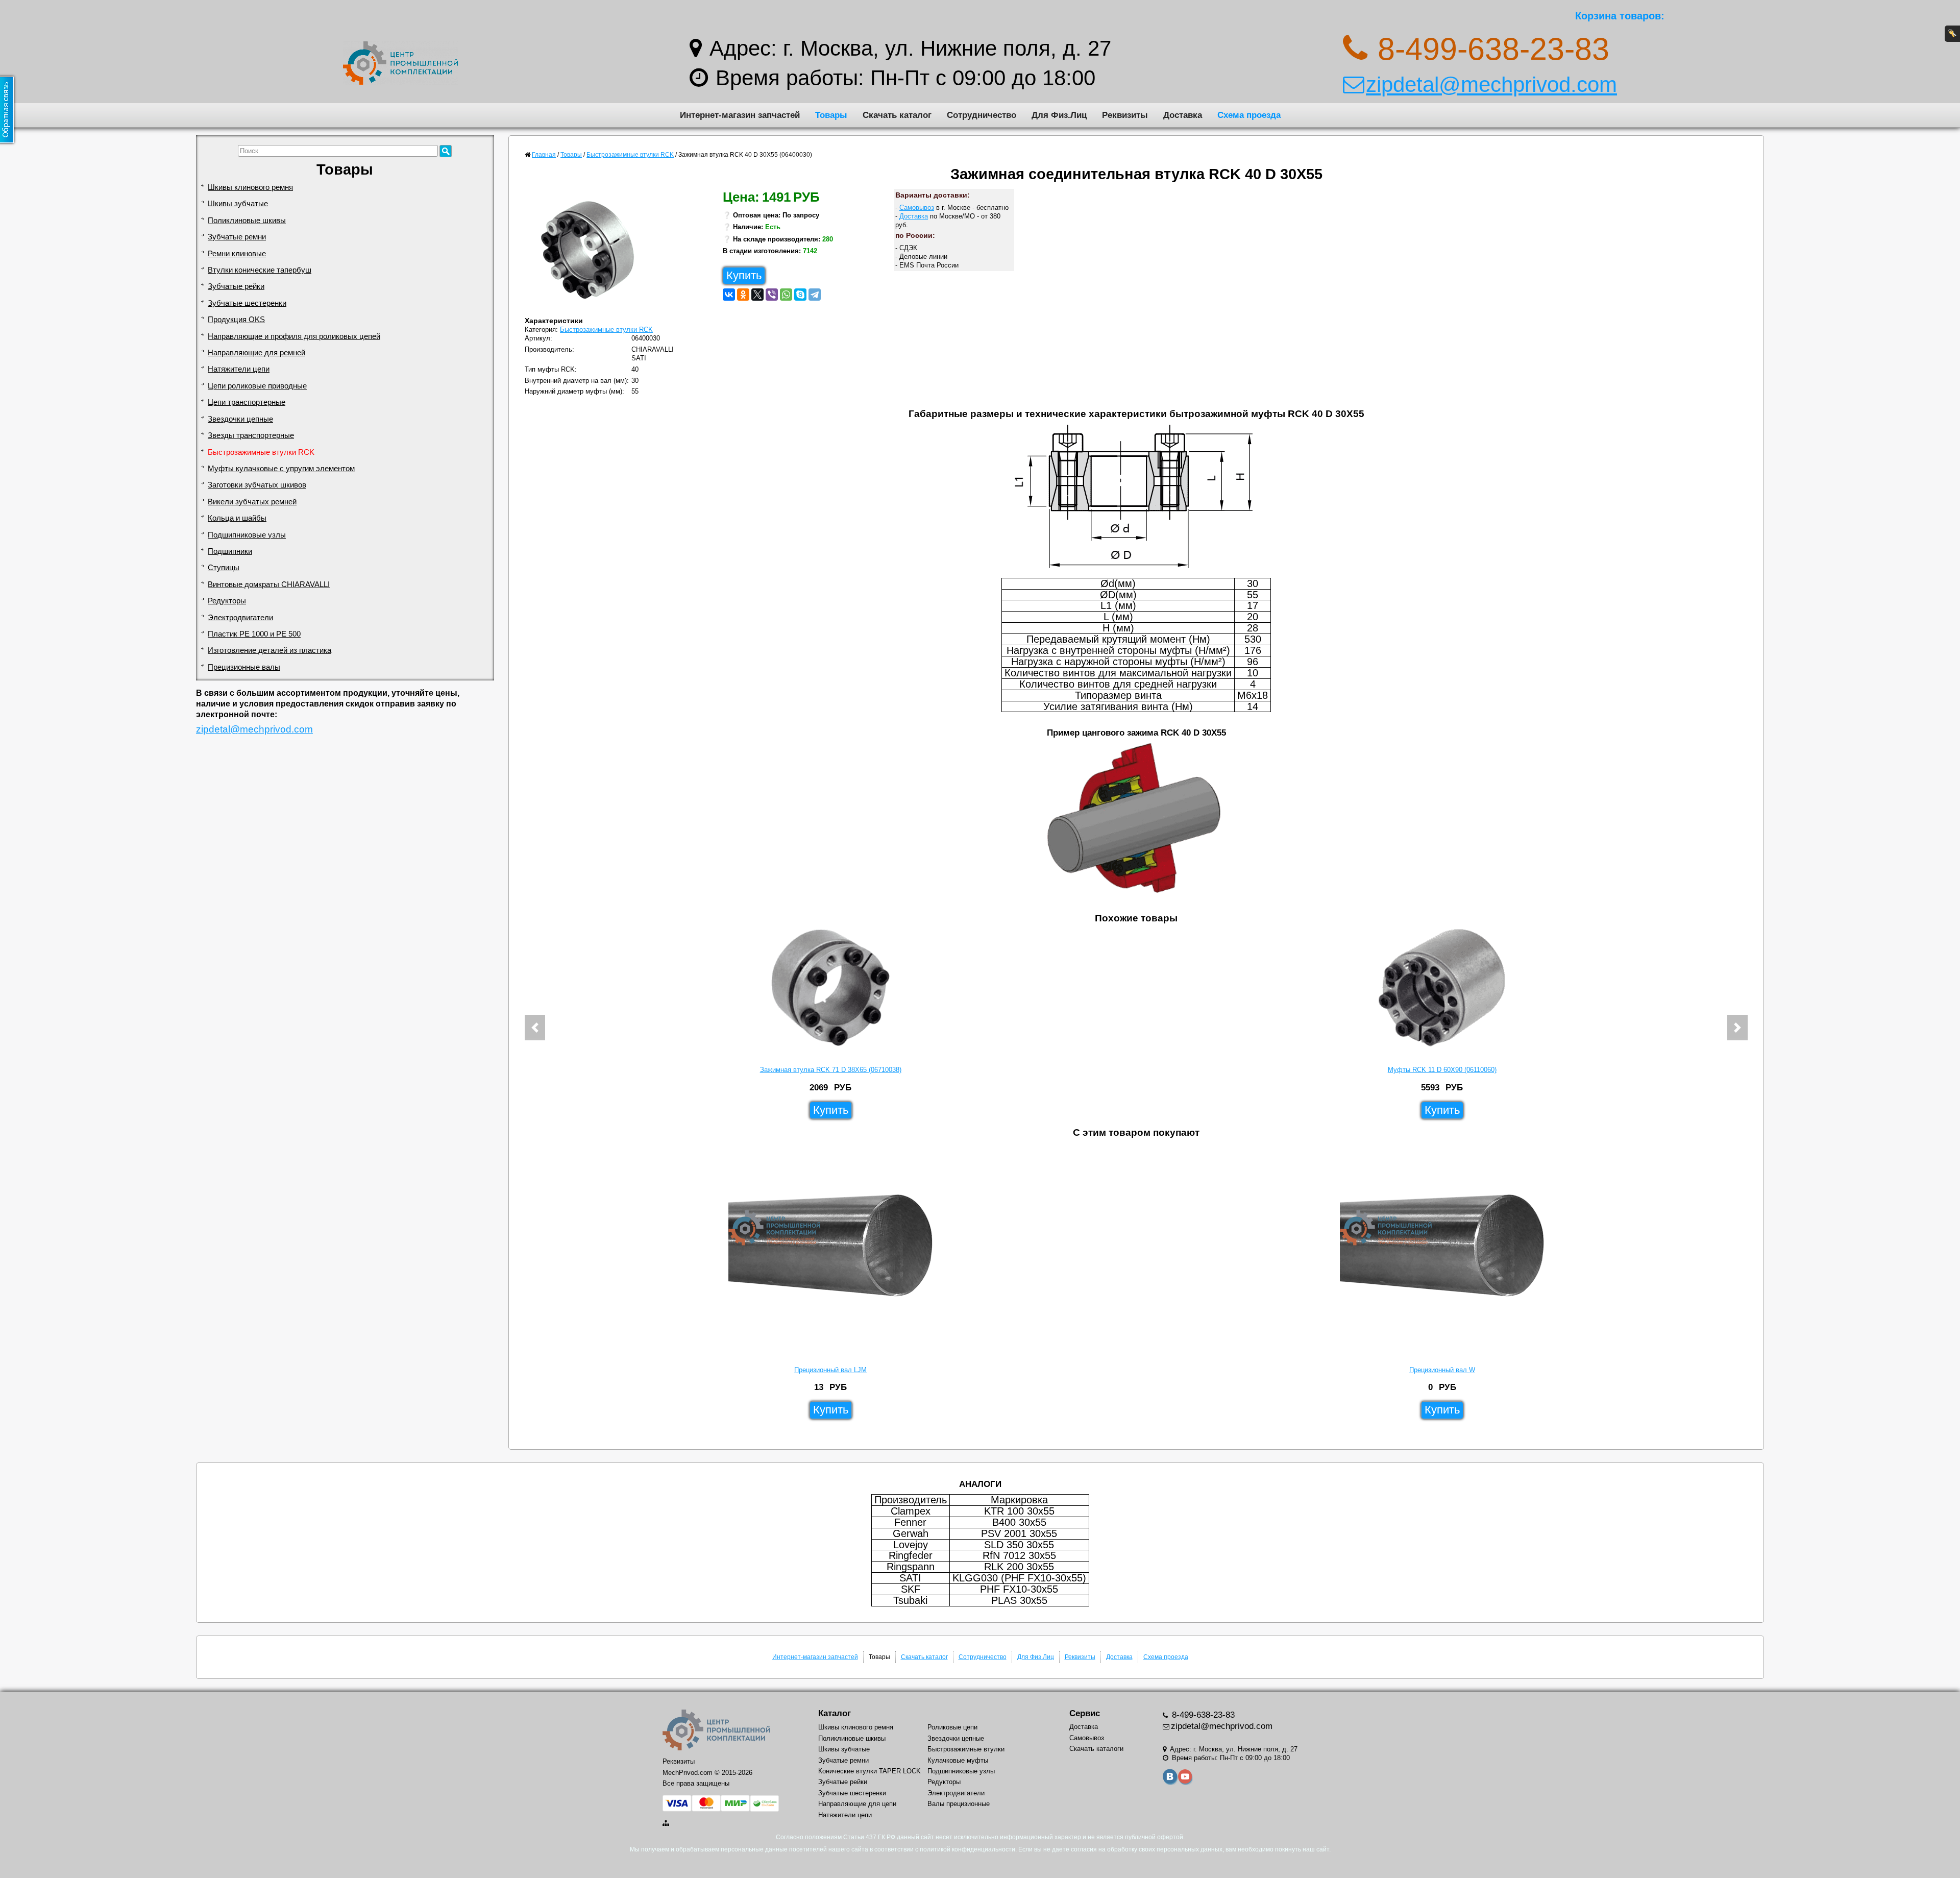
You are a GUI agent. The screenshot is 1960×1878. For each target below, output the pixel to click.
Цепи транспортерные (247, 402)
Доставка (1183, 115)
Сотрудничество (982, 115)
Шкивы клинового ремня (250, 187)
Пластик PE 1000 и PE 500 (254, 634)
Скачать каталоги (1096, 1749)
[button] (535, 1028)
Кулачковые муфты (958, 1760)
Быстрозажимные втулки (966, 1749)
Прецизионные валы (244, 667)
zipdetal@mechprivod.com (1491, 84)
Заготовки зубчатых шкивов (257, 485)
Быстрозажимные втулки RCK (261, 452)
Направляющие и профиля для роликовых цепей (294, 336)
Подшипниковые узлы (247, 535)
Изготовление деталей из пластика (269, 650)
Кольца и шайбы (237, 518)
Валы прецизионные (959, 1804)
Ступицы (224, 568)
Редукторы (227, 601)
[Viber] (772, 295)
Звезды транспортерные (251, 435)
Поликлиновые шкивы (247, 221)
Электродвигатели (240, 618)
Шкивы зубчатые (238, 204)
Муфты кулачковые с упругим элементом (281, 469)
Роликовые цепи (952, 1727)
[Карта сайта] (667, 1823)
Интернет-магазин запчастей (740, 115)
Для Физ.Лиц (1059, 115)
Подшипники (230, 551)
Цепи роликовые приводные (257, 386)
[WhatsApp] (786, 295)
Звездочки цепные (240, 419)
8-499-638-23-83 (1202, 1715)
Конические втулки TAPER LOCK (869, 1771)
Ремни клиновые (237, 254)
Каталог (835, 1713)
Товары (831, 115)
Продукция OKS (236, 320)
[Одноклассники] (743, 295)
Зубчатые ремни (237, 237)
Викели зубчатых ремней (252, 502)
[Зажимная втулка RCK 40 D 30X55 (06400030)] (592, 253)
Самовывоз (917, 208)
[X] (757, 295)
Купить (744, 275)
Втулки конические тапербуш (260, 270)
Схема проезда (1249, 115)
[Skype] (800, 295)
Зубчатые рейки (236, 286)
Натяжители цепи (239, 369)
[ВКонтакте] (729, 295)
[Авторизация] (1952, 34)
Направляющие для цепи (857, 1804)
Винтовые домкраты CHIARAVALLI (269, 584)
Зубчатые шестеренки (247, 303)
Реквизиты (1125, 115)
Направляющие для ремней (256, 353)
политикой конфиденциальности (967, 1849)
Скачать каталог (897, 115)
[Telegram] (815, 295)
